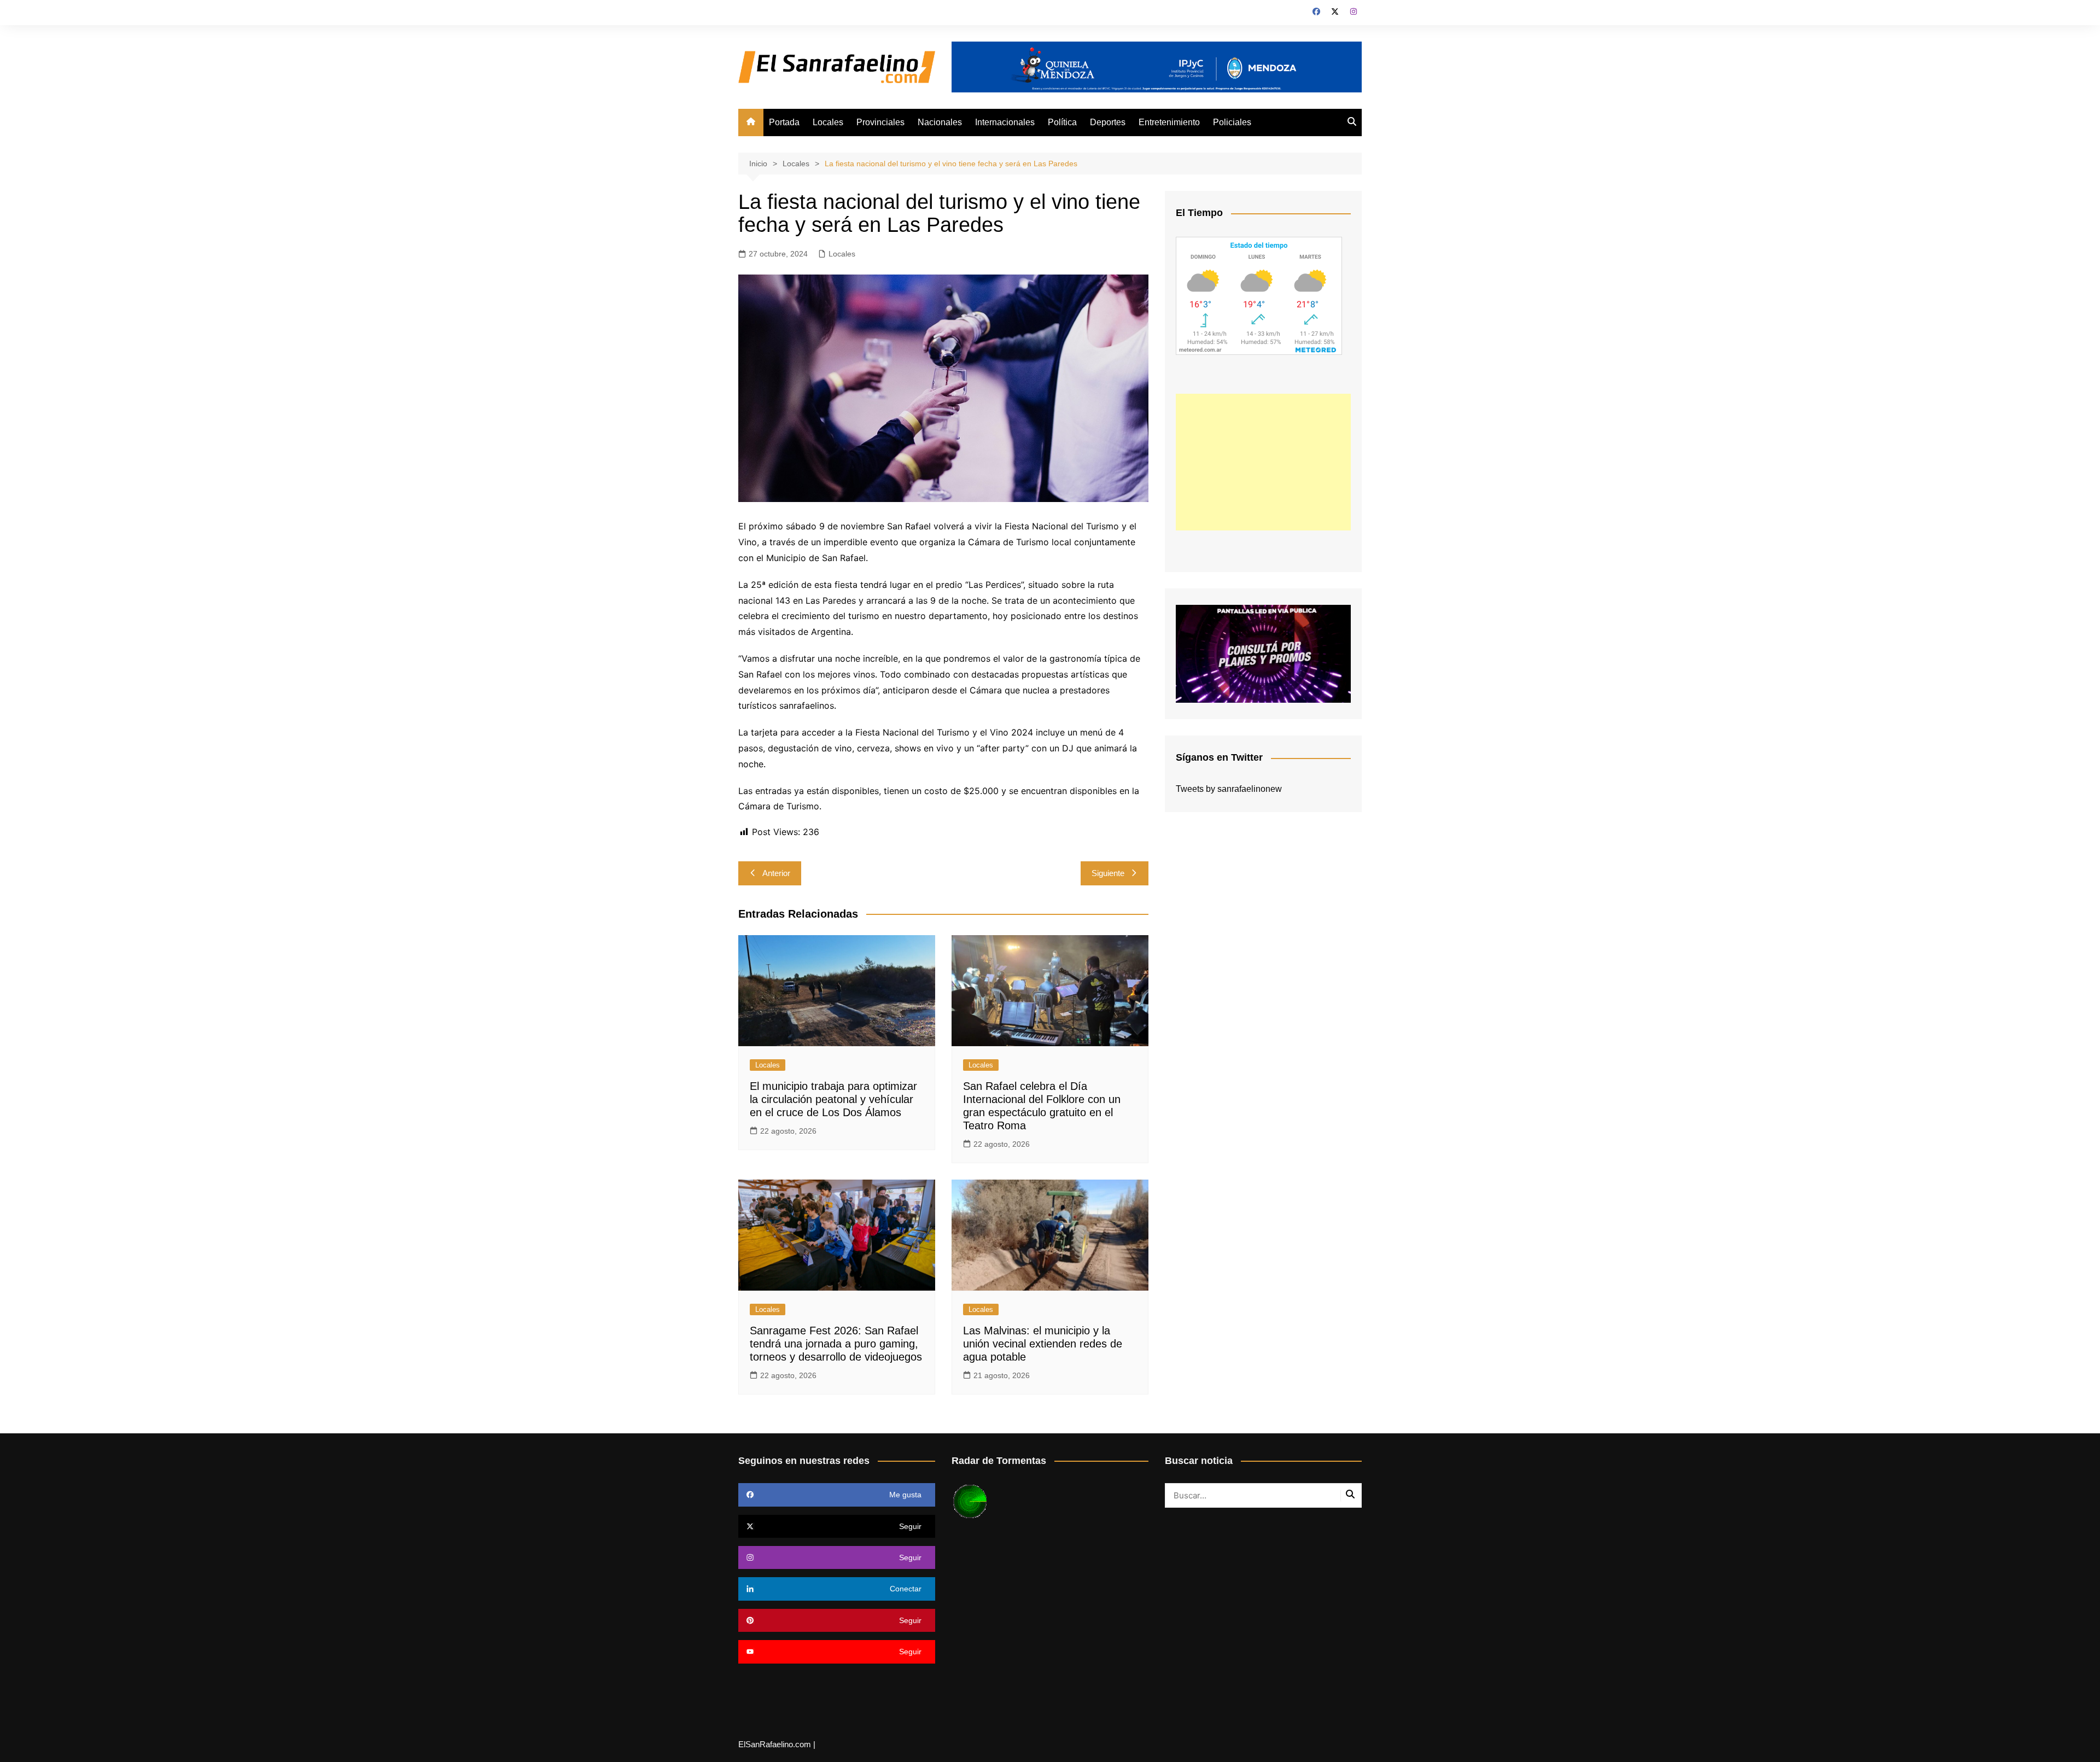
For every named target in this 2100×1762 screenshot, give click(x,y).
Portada (784, 122)
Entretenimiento (1169, 122)
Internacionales (1005, 122)
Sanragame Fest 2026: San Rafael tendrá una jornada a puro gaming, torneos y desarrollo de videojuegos (836, 1344)
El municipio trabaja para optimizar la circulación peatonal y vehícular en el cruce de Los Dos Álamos (833, 1099)
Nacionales (940, 122)
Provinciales (880, 122)
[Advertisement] (1263, 462)
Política (1062, 122)
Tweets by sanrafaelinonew (1229, 789)
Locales (828, 122)
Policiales (1232, 122)
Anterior (776, 873)
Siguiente (1108, 873)
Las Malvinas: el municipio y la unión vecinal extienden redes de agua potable (1043, 1344)
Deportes (1108, 122)
